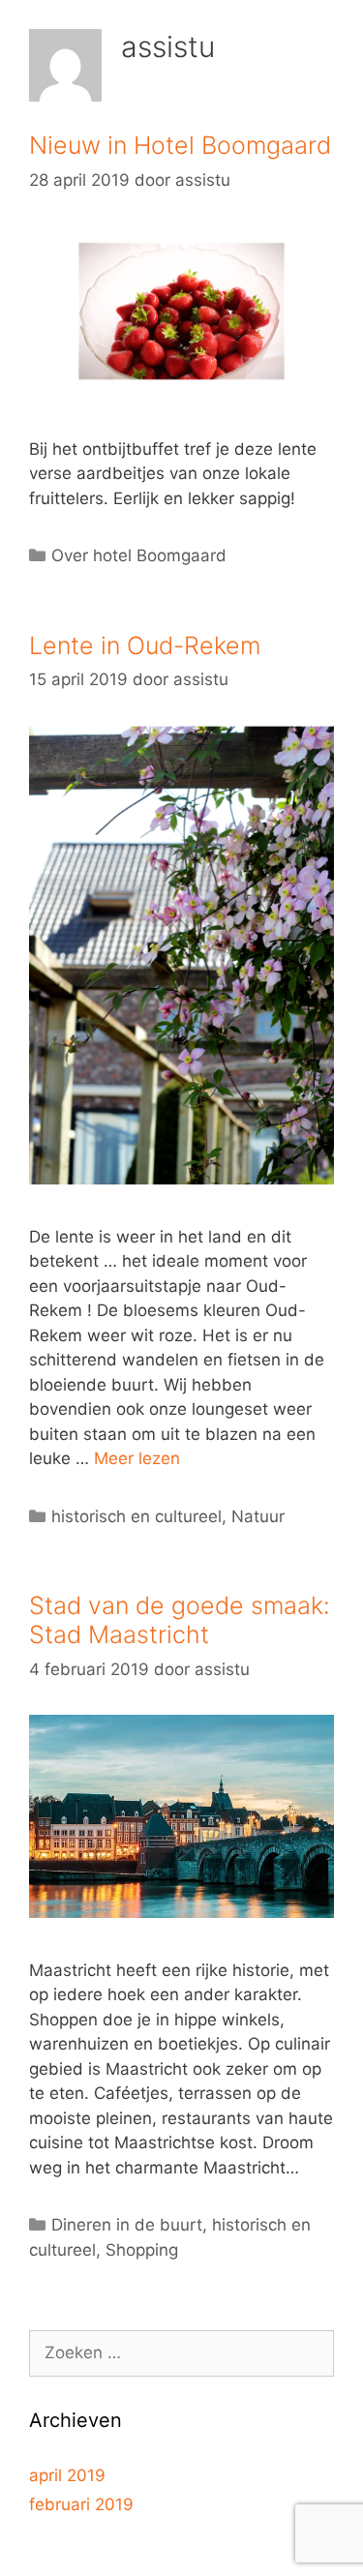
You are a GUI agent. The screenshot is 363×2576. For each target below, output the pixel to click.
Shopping (142, 2250)
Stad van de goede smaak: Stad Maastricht (180, 1620)
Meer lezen (137, 1458)
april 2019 (67, 2475)
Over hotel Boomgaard (139, 555)
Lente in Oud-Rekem (145, 645)
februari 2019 (81, 2504)
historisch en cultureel (136, 1516)
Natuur (258, 1516)
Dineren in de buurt (127, 2225)
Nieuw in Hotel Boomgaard (180, 145)
